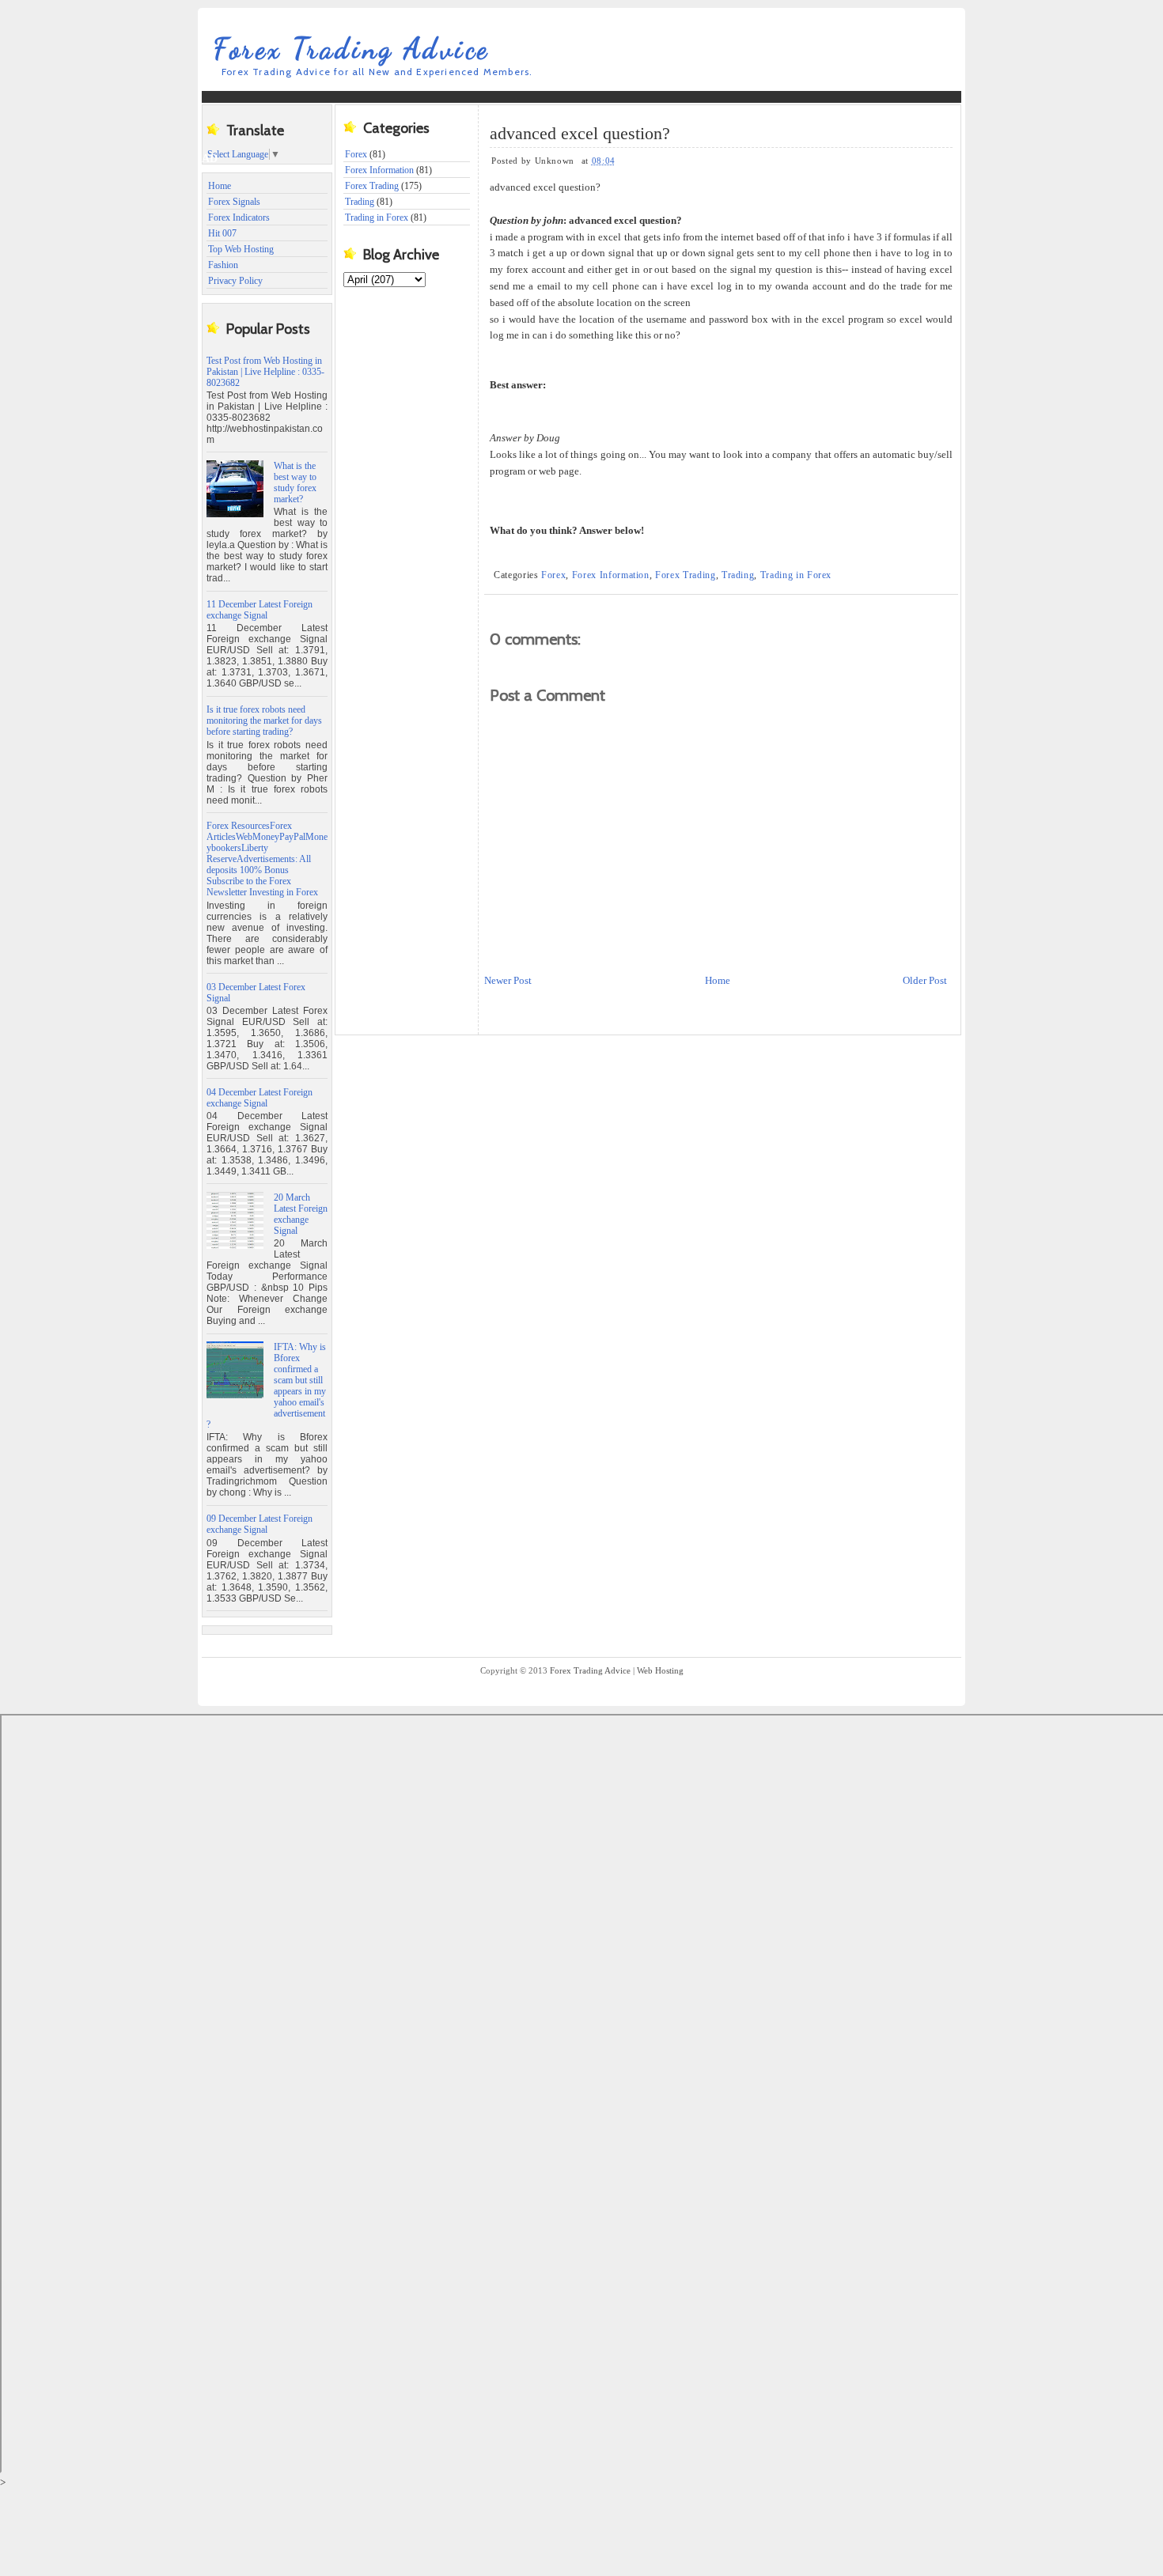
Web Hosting (660, 1670)
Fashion (223, 265)
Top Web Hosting (241, 249)
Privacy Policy (235, 281)
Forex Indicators (239, 218)
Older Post (925, 980)
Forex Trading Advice (352, 49)
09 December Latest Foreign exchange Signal (259, 1524)
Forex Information (379, 170)
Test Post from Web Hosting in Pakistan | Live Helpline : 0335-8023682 (265, 372)
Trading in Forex (377, 218)
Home (220, 186)
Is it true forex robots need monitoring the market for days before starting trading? (264, 721)
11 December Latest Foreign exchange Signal (259, 610)
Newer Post (508, 980)
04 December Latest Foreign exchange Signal (259, 1098)
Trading (360, 202)
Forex (553, 575)
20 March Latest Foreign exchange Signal (301, 1214)
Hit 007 (222, 233)
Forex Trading (372, 186)
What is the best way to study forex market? (295, 482)
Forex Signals (234, 202)
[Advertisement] (509, 127)
